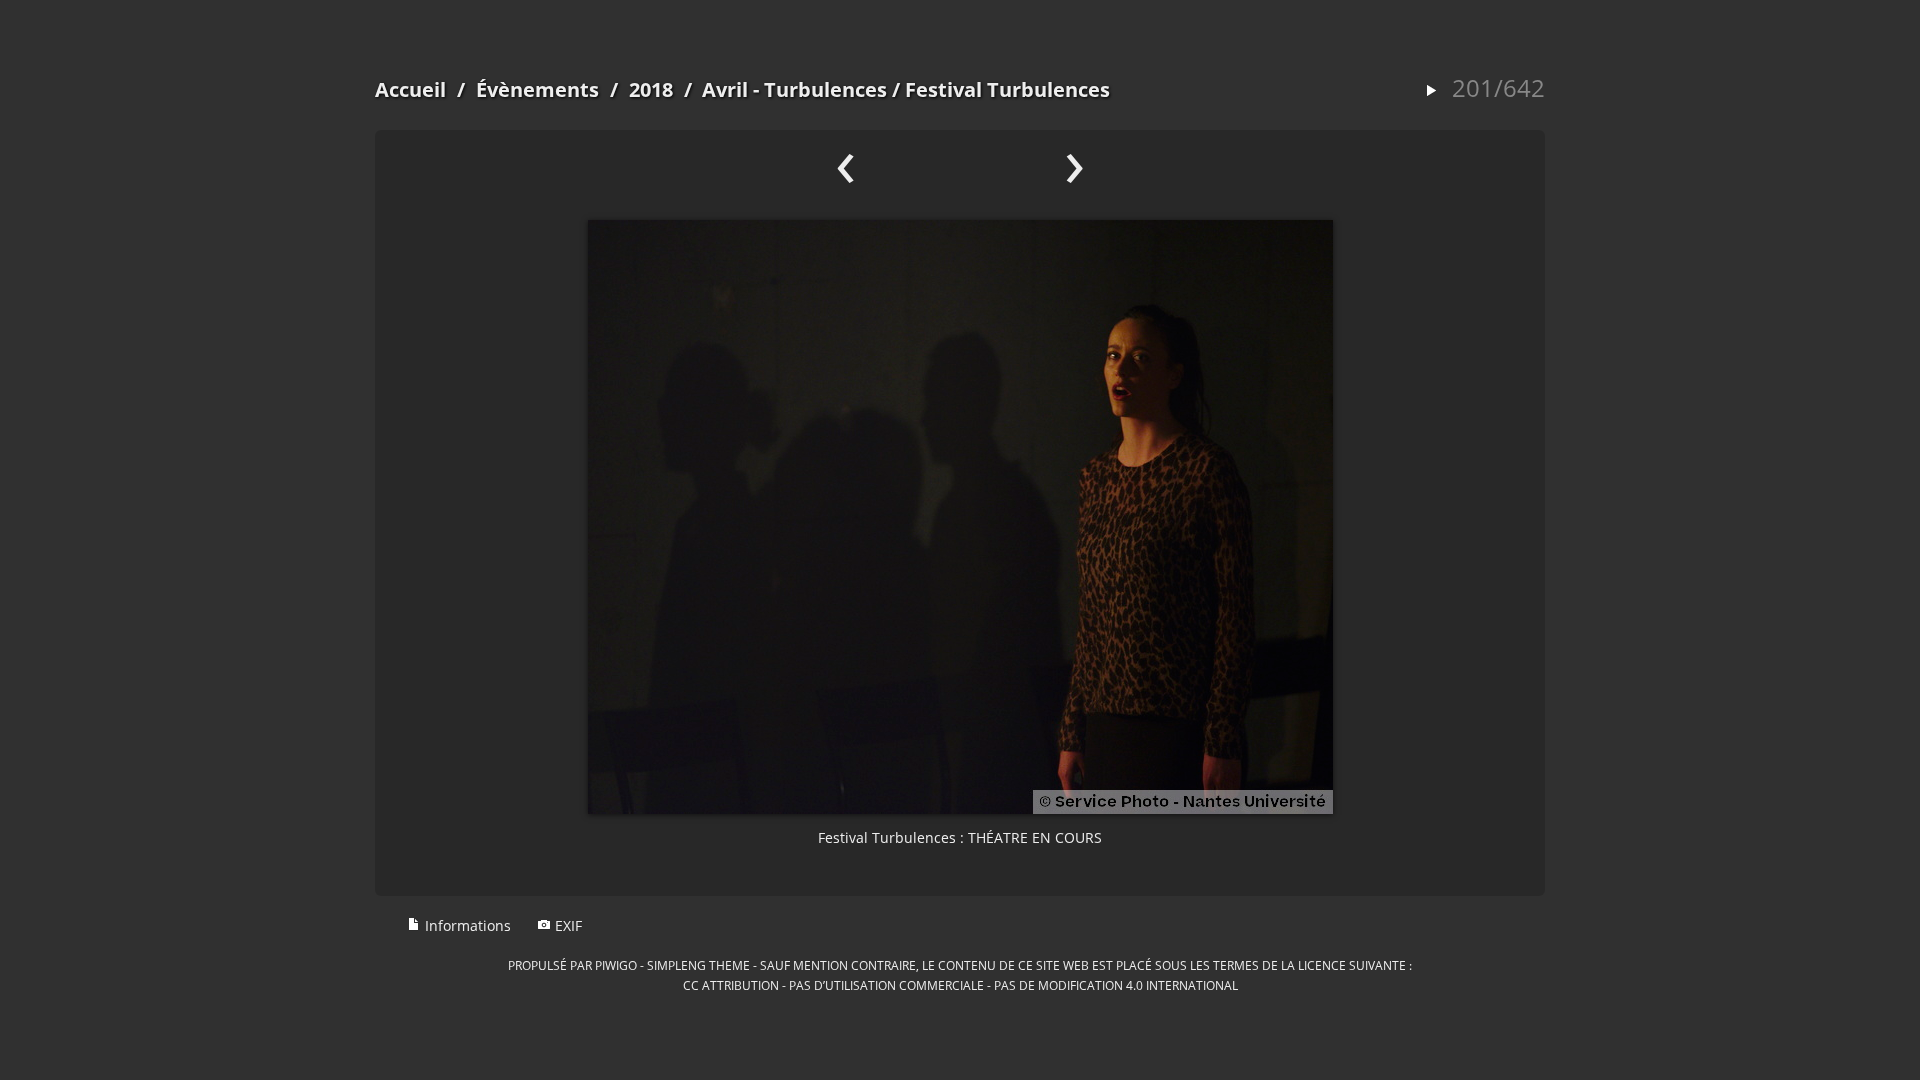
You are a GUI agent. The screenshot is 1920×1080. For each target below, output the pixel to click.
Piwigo (616, 965)
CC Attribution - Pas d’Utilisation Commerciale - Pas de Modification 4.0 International (960, 985)
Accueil (410, 89)
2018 (651, 89)
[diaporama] (1431, 91)
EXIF (566, 925)
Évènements (537, 89)
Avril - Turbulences (794, 89)
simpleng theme (698, 965)
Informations (466, 925)
